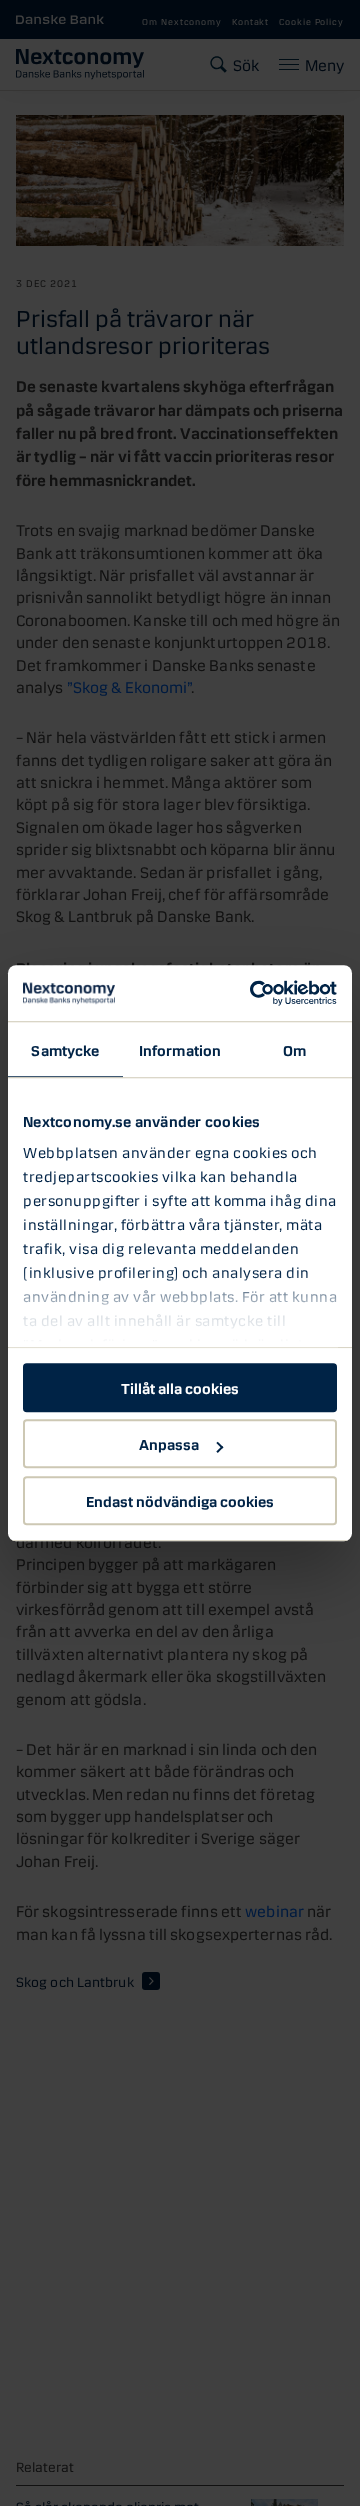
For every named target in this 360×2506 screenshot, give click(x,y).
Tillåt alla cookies (180, 1387)
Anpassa (169, 1443)
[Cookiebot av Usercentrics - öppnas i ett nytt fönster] (254, 993)
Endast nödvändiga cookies (180, 1500)
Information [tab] (180, 1049)
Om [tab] (294, 1049)
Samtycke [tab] (65, 1049)
